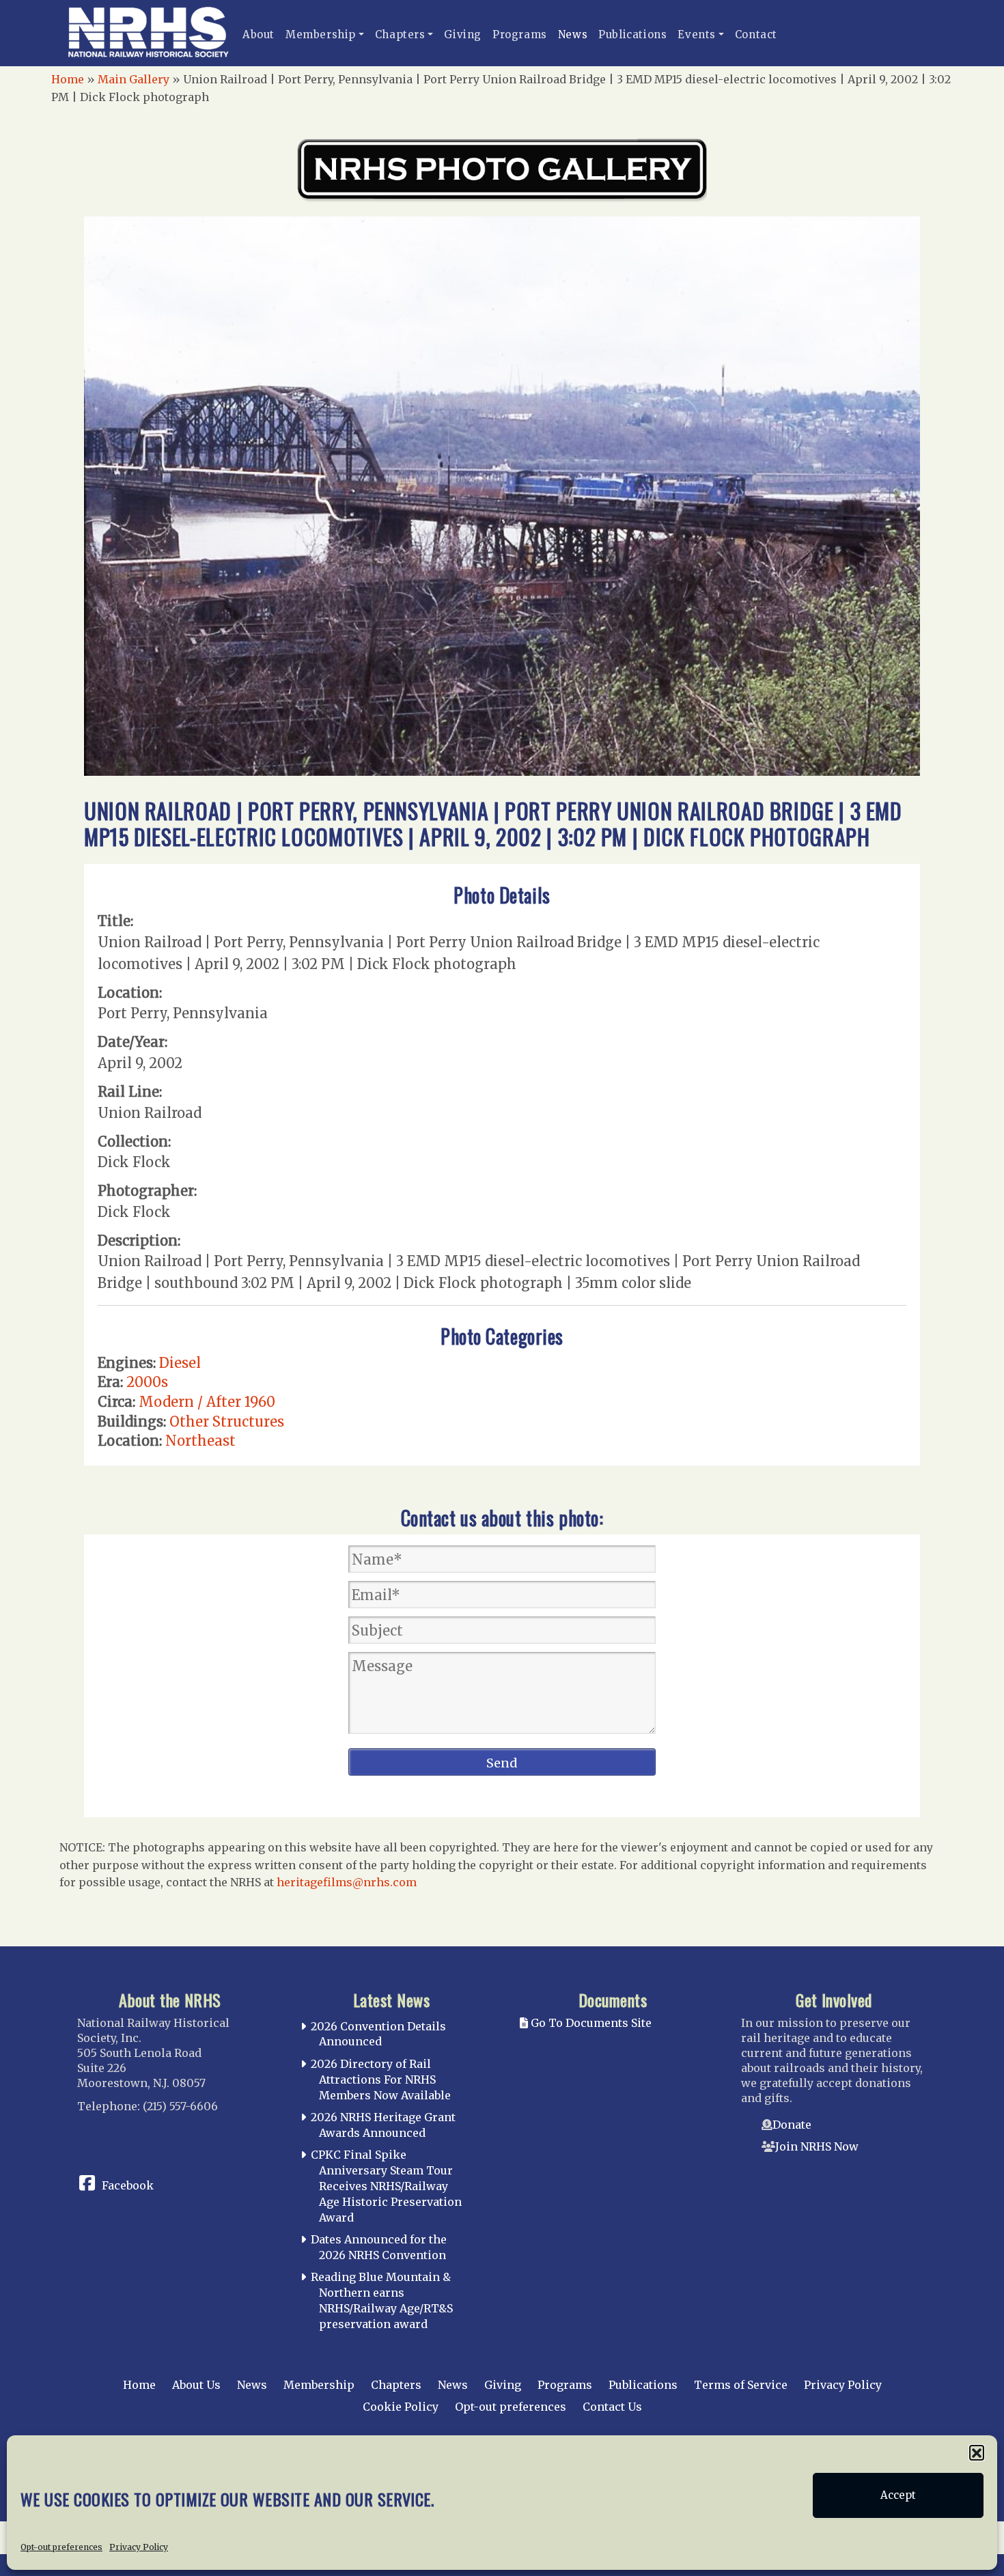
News (573, 34)
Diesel (180, 1363)
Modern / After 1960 (207, 1402)
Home (68, 79)
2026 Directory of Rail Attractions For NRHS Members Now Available (381, 2080)
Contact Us (612, 2407)
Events (697, 34)
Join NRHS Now (817, 2146)
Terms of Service (741, 2385)
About (259, 34)
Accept (898, 2495)
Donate (792, 2125)
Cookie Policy (401, 2407)
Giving (463, 34)
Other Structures (227, 1422)
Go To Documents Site (590, 2023)
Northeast (200, 1441)
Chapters (400, 34)
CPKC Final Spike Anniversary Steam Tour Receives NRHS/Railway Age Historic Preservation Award (386, 2186)
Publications (632, 34)
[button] (977, 2452)
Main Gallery (134, 79)
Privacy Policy (139, 2546)
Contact (756, 34)
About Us (196, 2385)
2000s (147, 1382)
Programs (520, 34)
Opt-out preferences (61, 2546)
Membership (321, 34)
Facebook (128, 2185)
